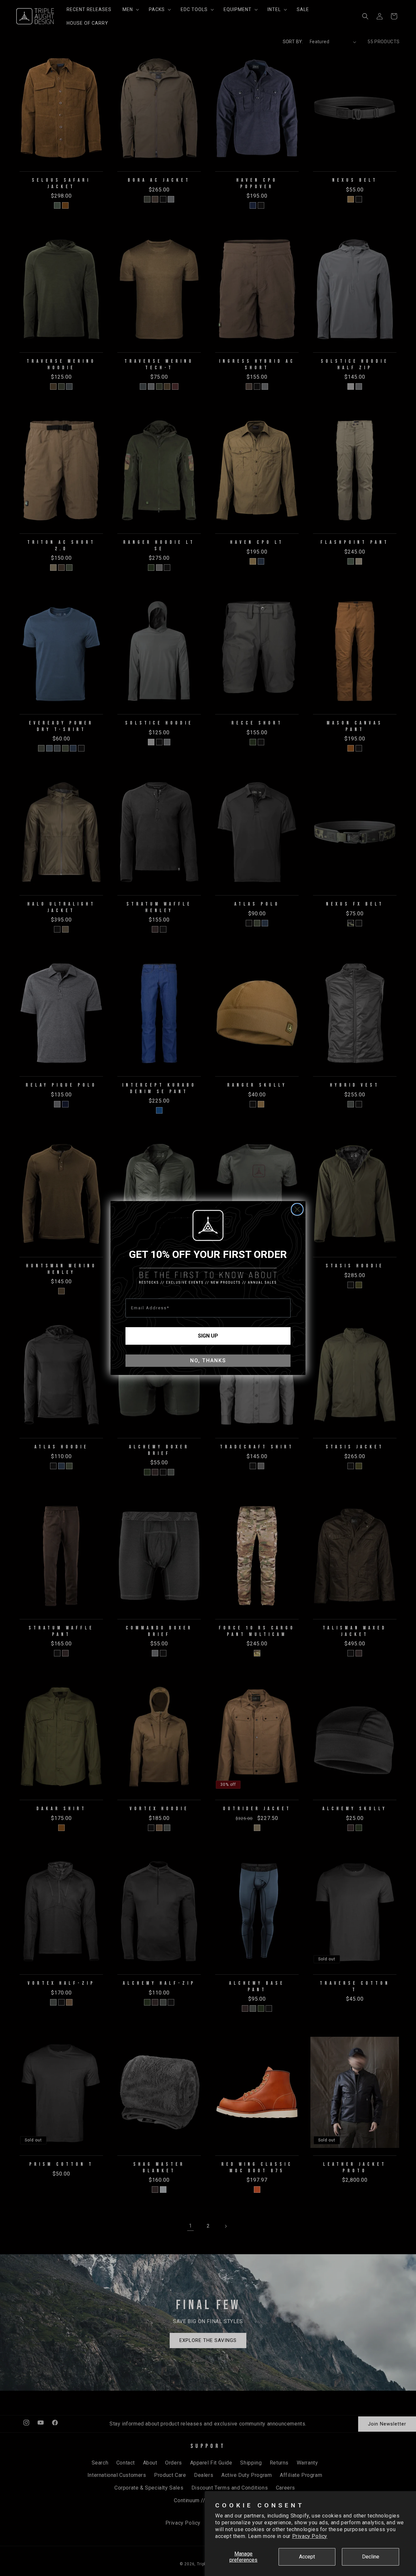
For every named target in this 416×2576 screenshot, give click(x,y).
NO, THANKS (208, 1360)
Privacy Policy (310, 2536)
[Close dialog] (297, 1209)
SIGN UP (208, 1336)
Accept (307, 2557)
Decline (371, 2557)
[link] (208, 1225)
